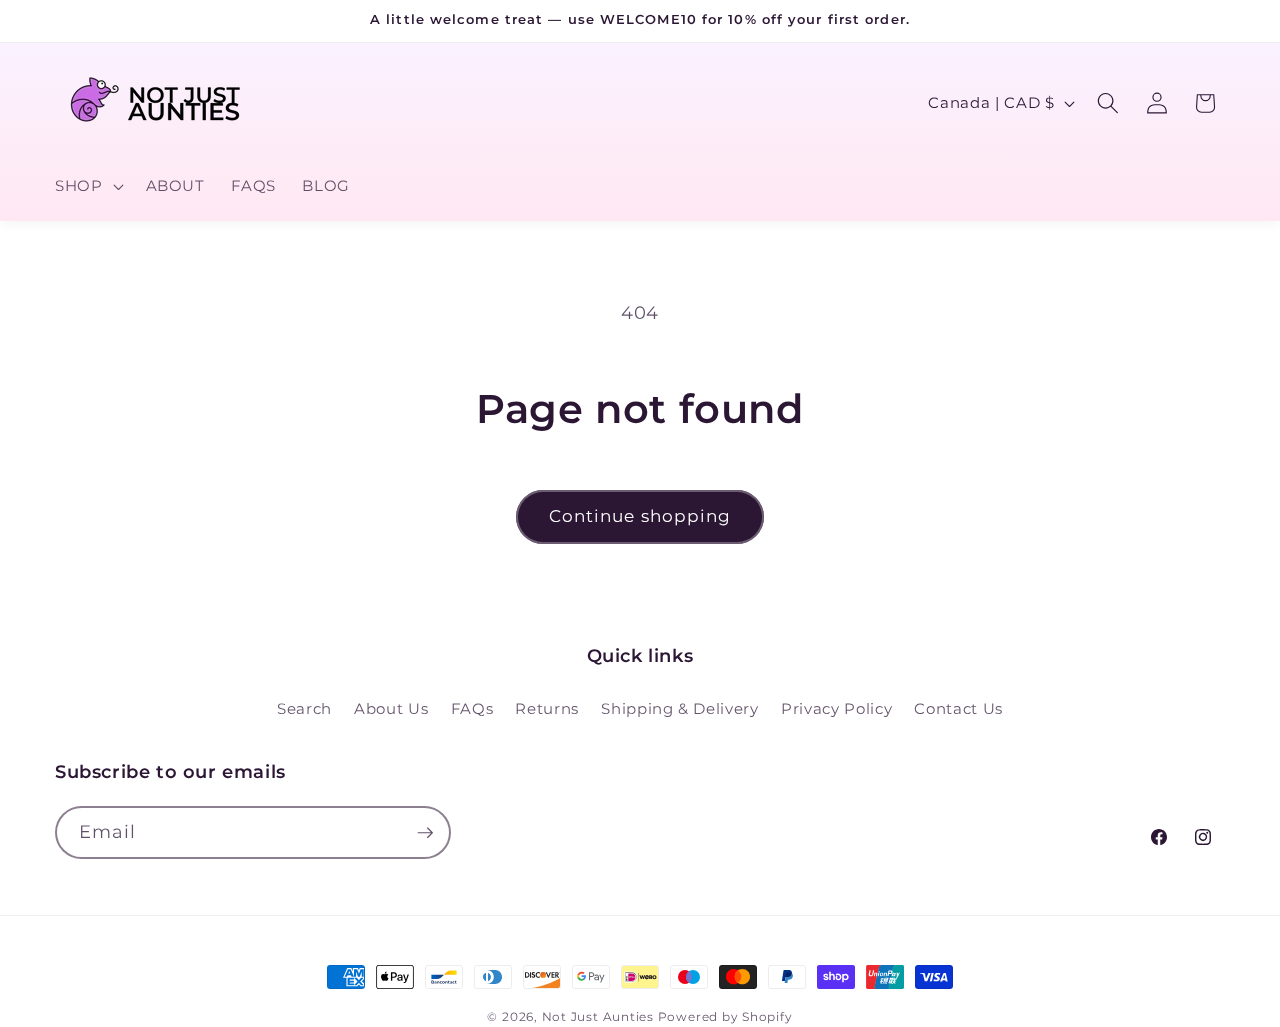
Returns (547, 708)
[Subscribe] (425, 833)
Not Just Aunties (598, 1016)
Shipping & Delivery (680, 708)
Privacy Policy (836, 708)
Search (304, 708)
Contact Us (958, 708)
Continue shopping (640, 516)
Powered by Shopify (725, 1016)
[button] (87, 186)
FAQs (472, 708)
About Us (391, 708)
